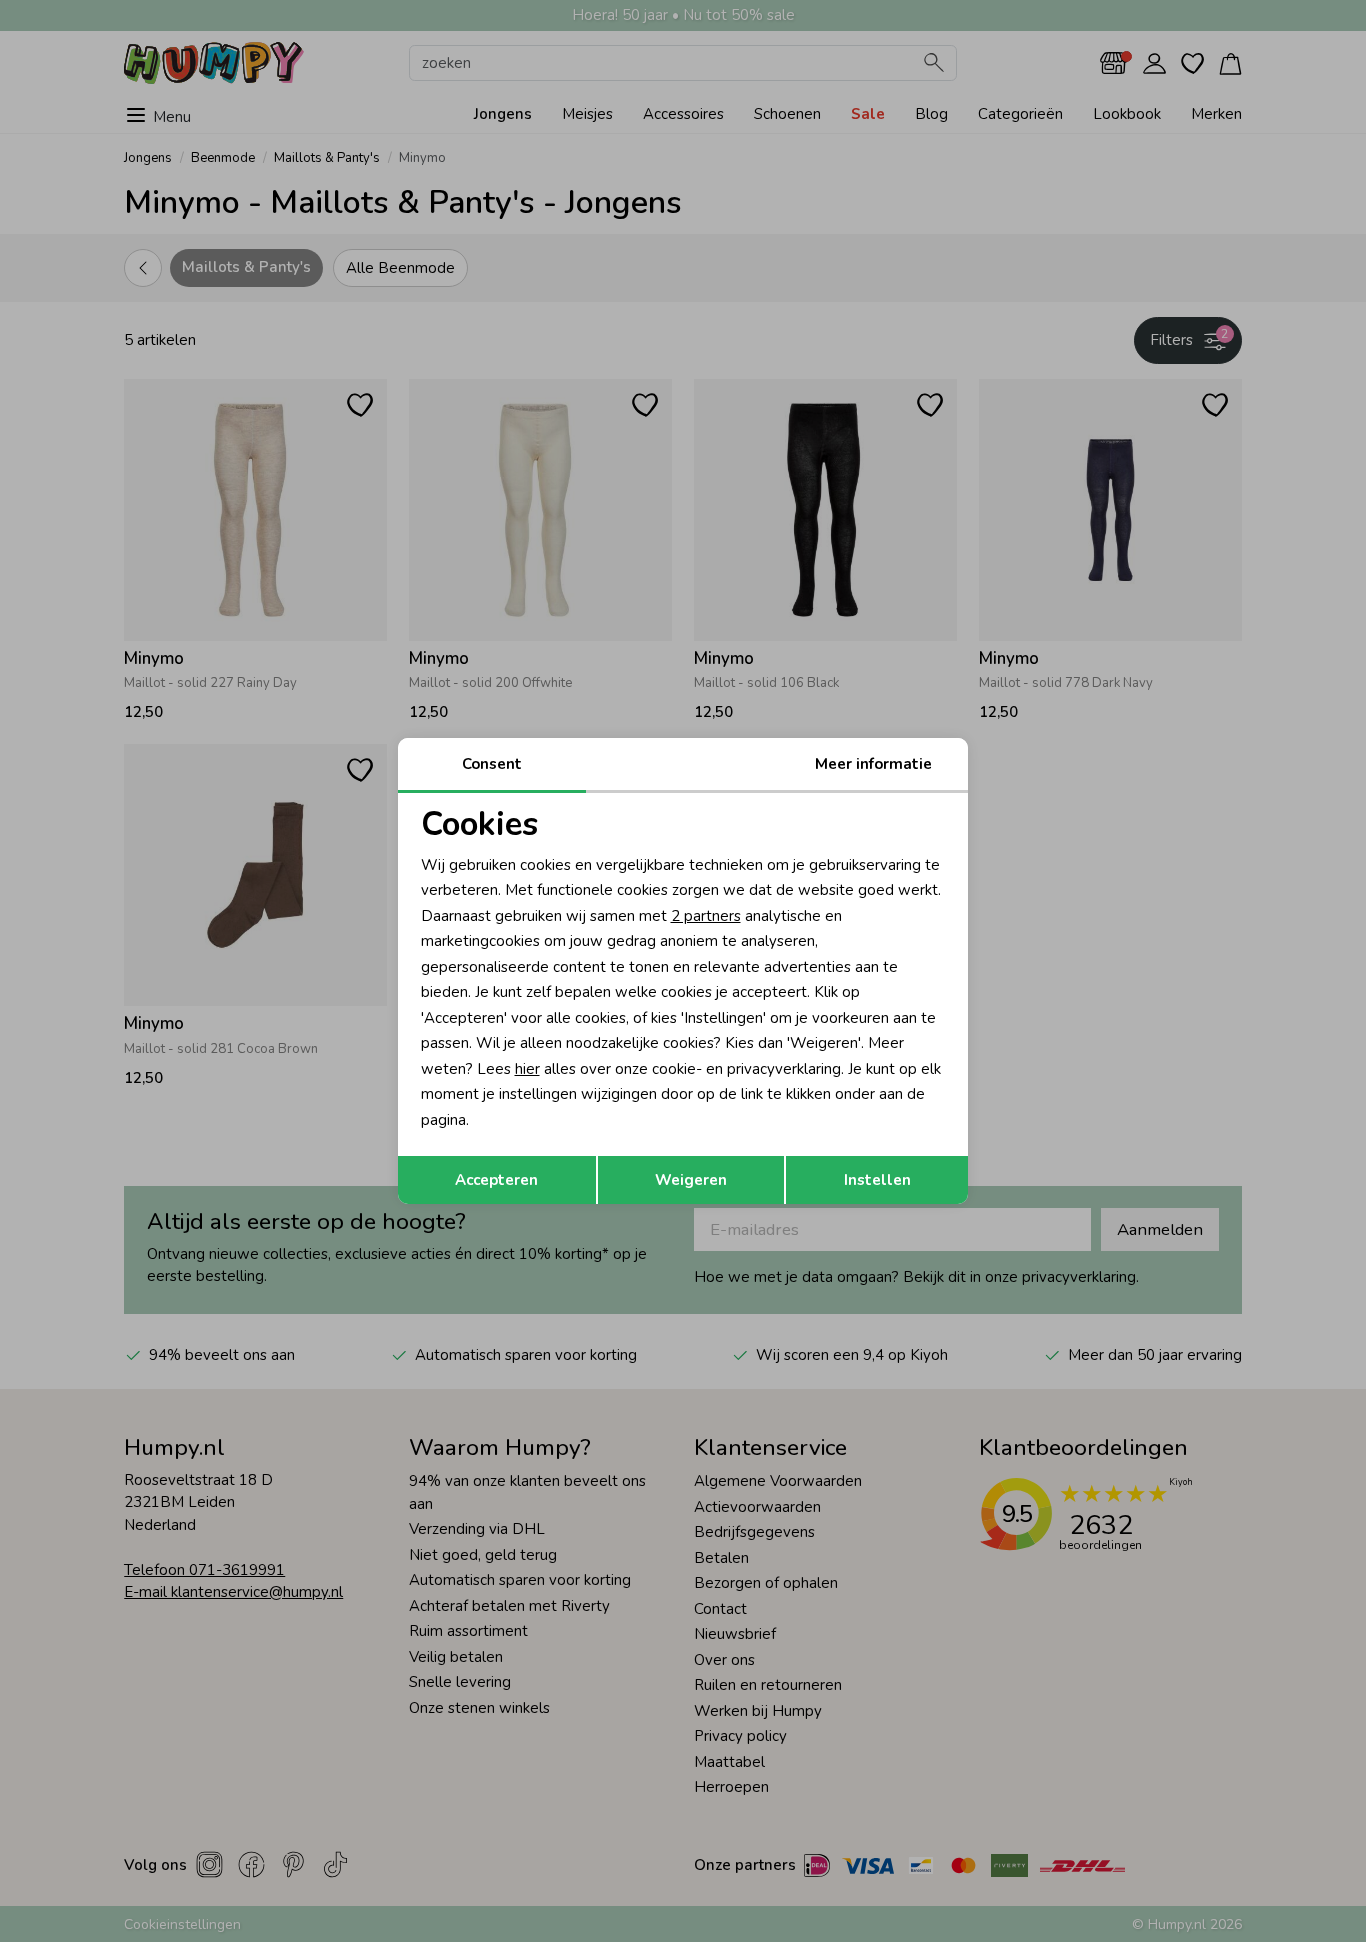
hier (527, 1069)
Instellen (877, 1180)
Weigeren (691, 1180)
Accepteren (496, 1180)
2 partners (706, 916)
